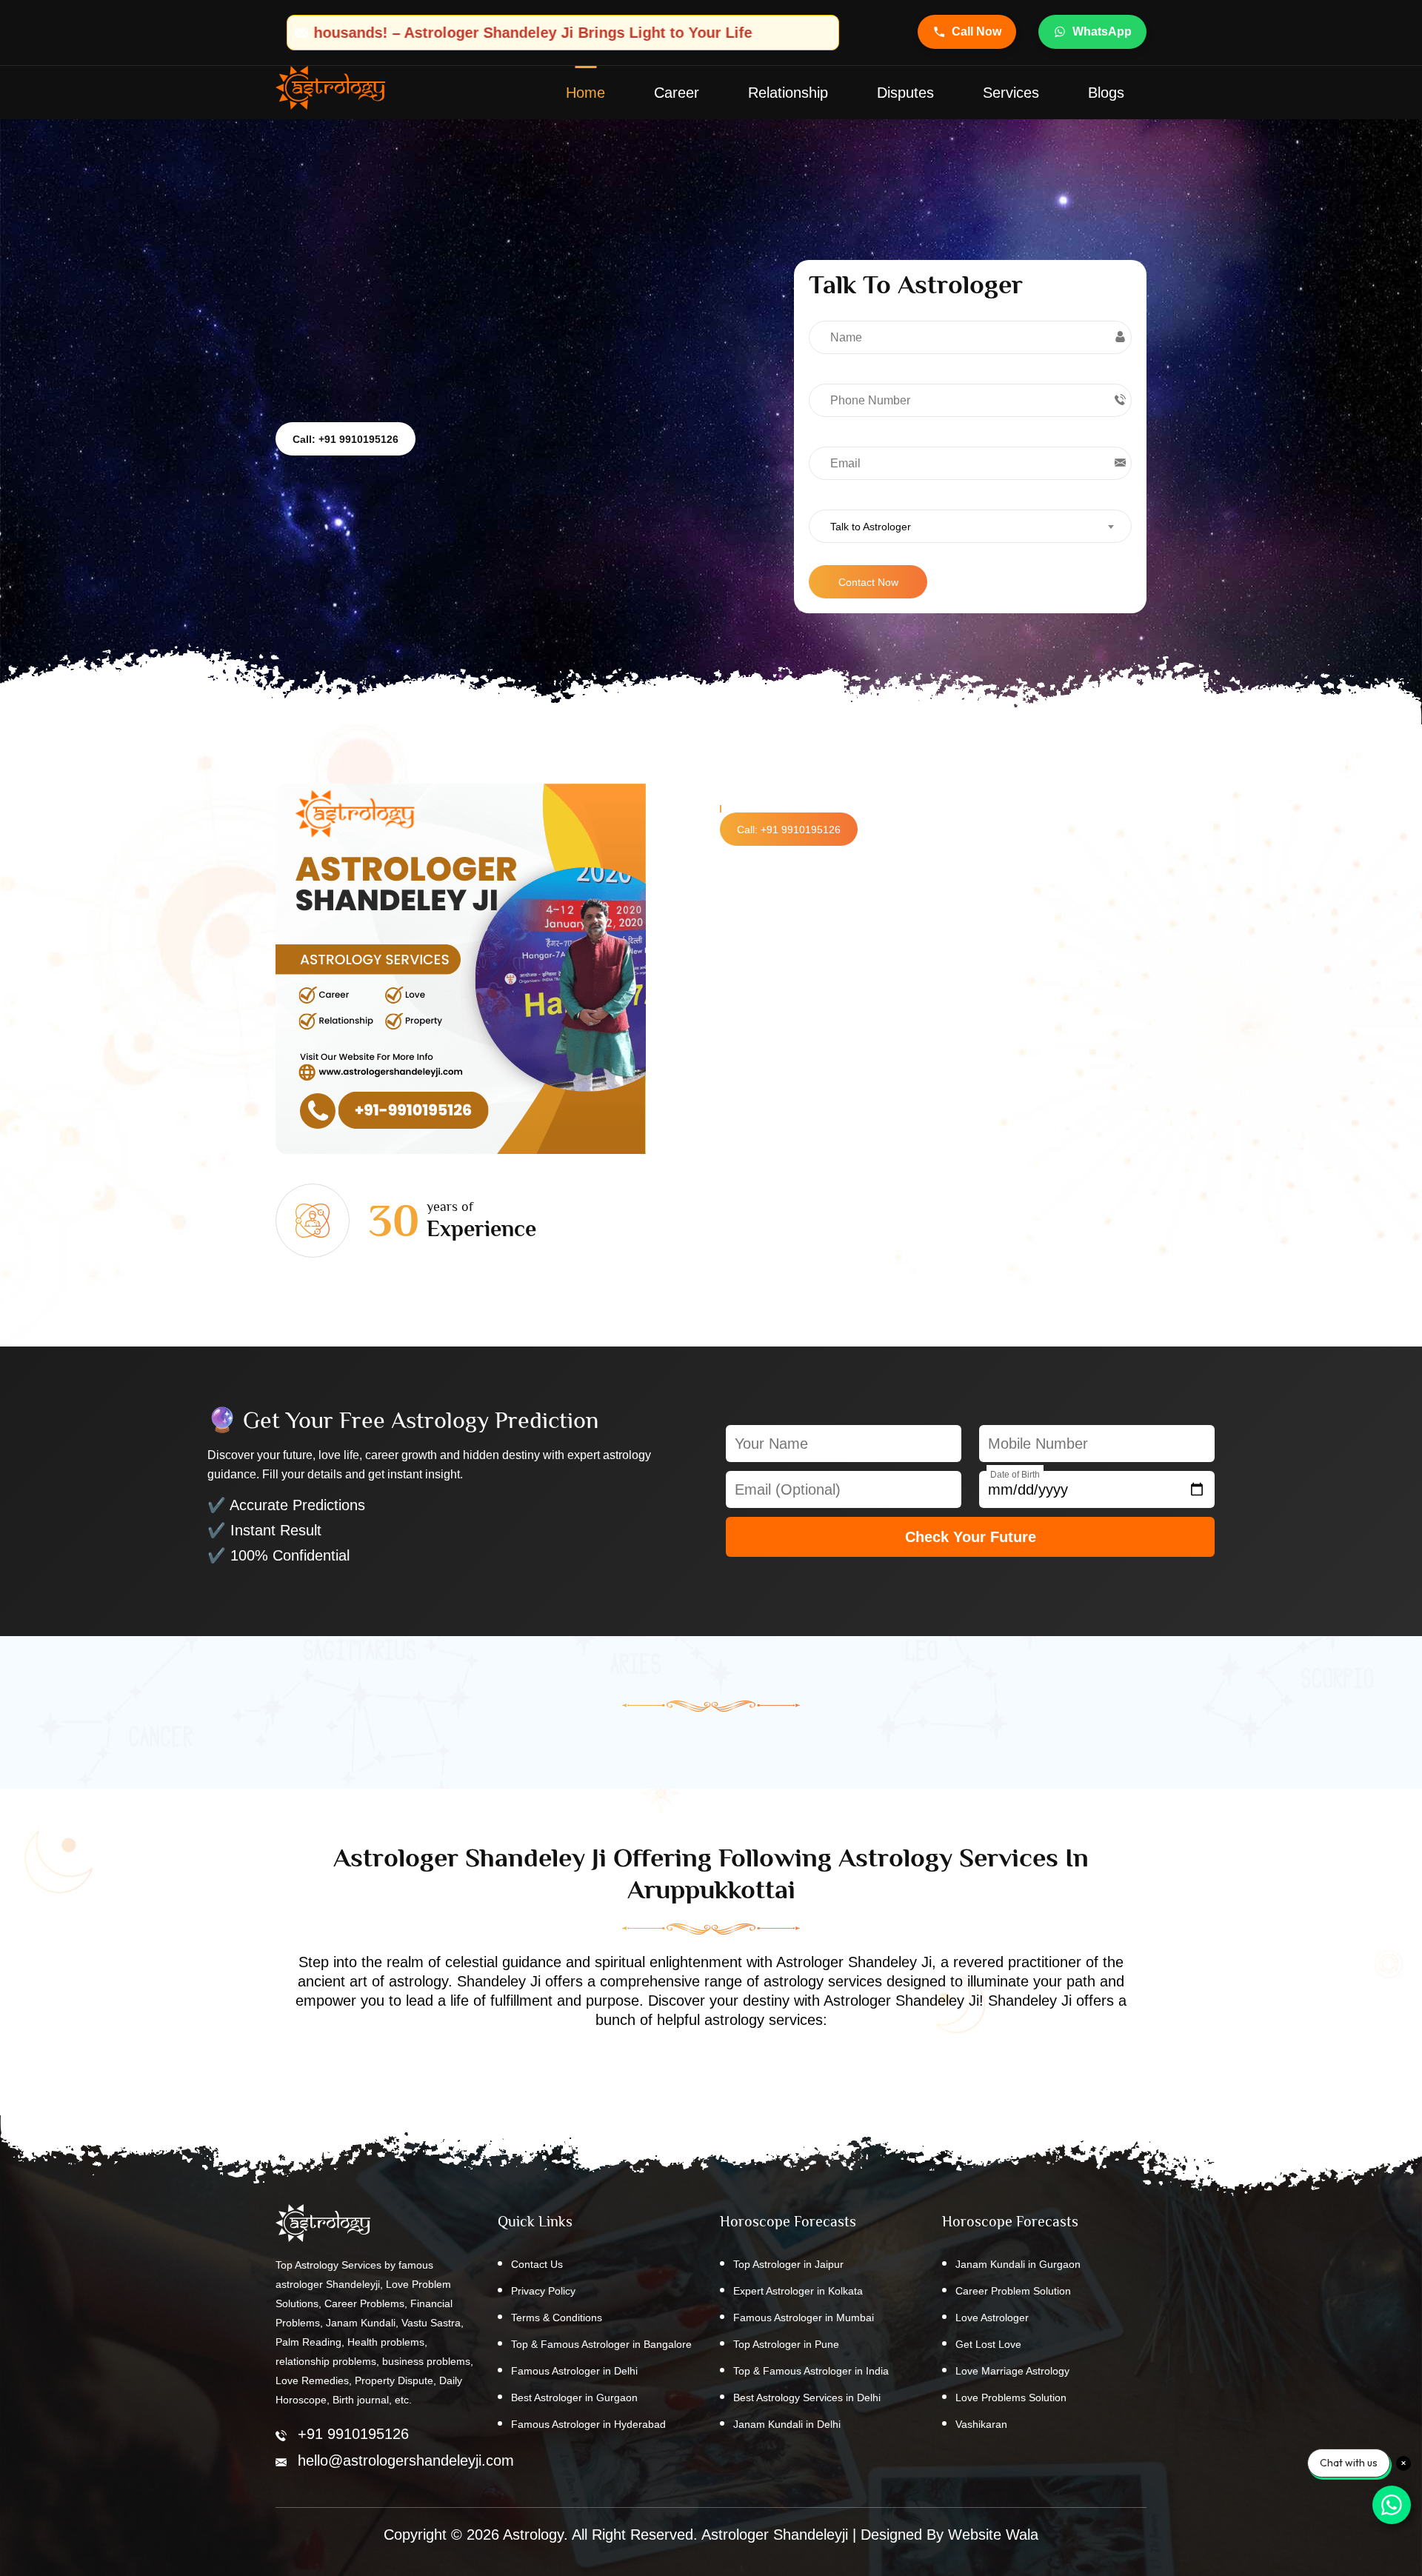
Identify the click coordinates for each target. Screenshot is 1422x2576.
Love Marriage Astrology (1012, 2371)
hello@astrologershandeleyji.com (406, 2460)
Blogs (1106, 93)
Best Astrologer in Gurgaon (574, 2398)
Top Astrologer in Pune (786, 2344)
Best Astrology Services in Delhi (807, 2398)
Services (1011, 93)
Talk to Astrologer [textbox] (871, 527)
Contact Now (868, 582)
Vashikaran (981, 2424)
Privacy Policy (543, 2291)
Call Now (977, 31)
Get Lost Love (988, 2344)
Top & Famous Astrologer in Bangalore (601, 2344)
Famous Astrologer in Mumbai (804, 2318)
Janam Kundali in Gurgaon (1018, 2264)
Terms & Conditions (557, 2318)
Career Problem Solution (1013, 2291)
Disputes (905, 93)
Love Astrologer (992, 2318)
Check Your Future (971, 1537)
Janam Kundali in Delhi (787, 2424)
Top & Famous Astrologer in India (811, 2371)
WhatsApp (1102, 31)
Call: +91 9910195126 (346, 439)
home (585, 93)
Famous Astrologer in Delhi (574, 2371)
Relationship (788, 93)
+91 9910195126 (353, 2434)
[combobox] (970, 526)
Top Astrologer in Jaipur (788, 2264)
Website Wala (993, 2535)
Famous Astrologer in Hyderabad (588, 2424)
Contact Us (537, 2264)
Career (677, 93)
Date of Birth (1015, 1475)
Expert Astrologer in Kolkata (798, 2291)
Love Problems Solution (1011, 2398)
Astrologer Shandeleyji (775, 2535)
